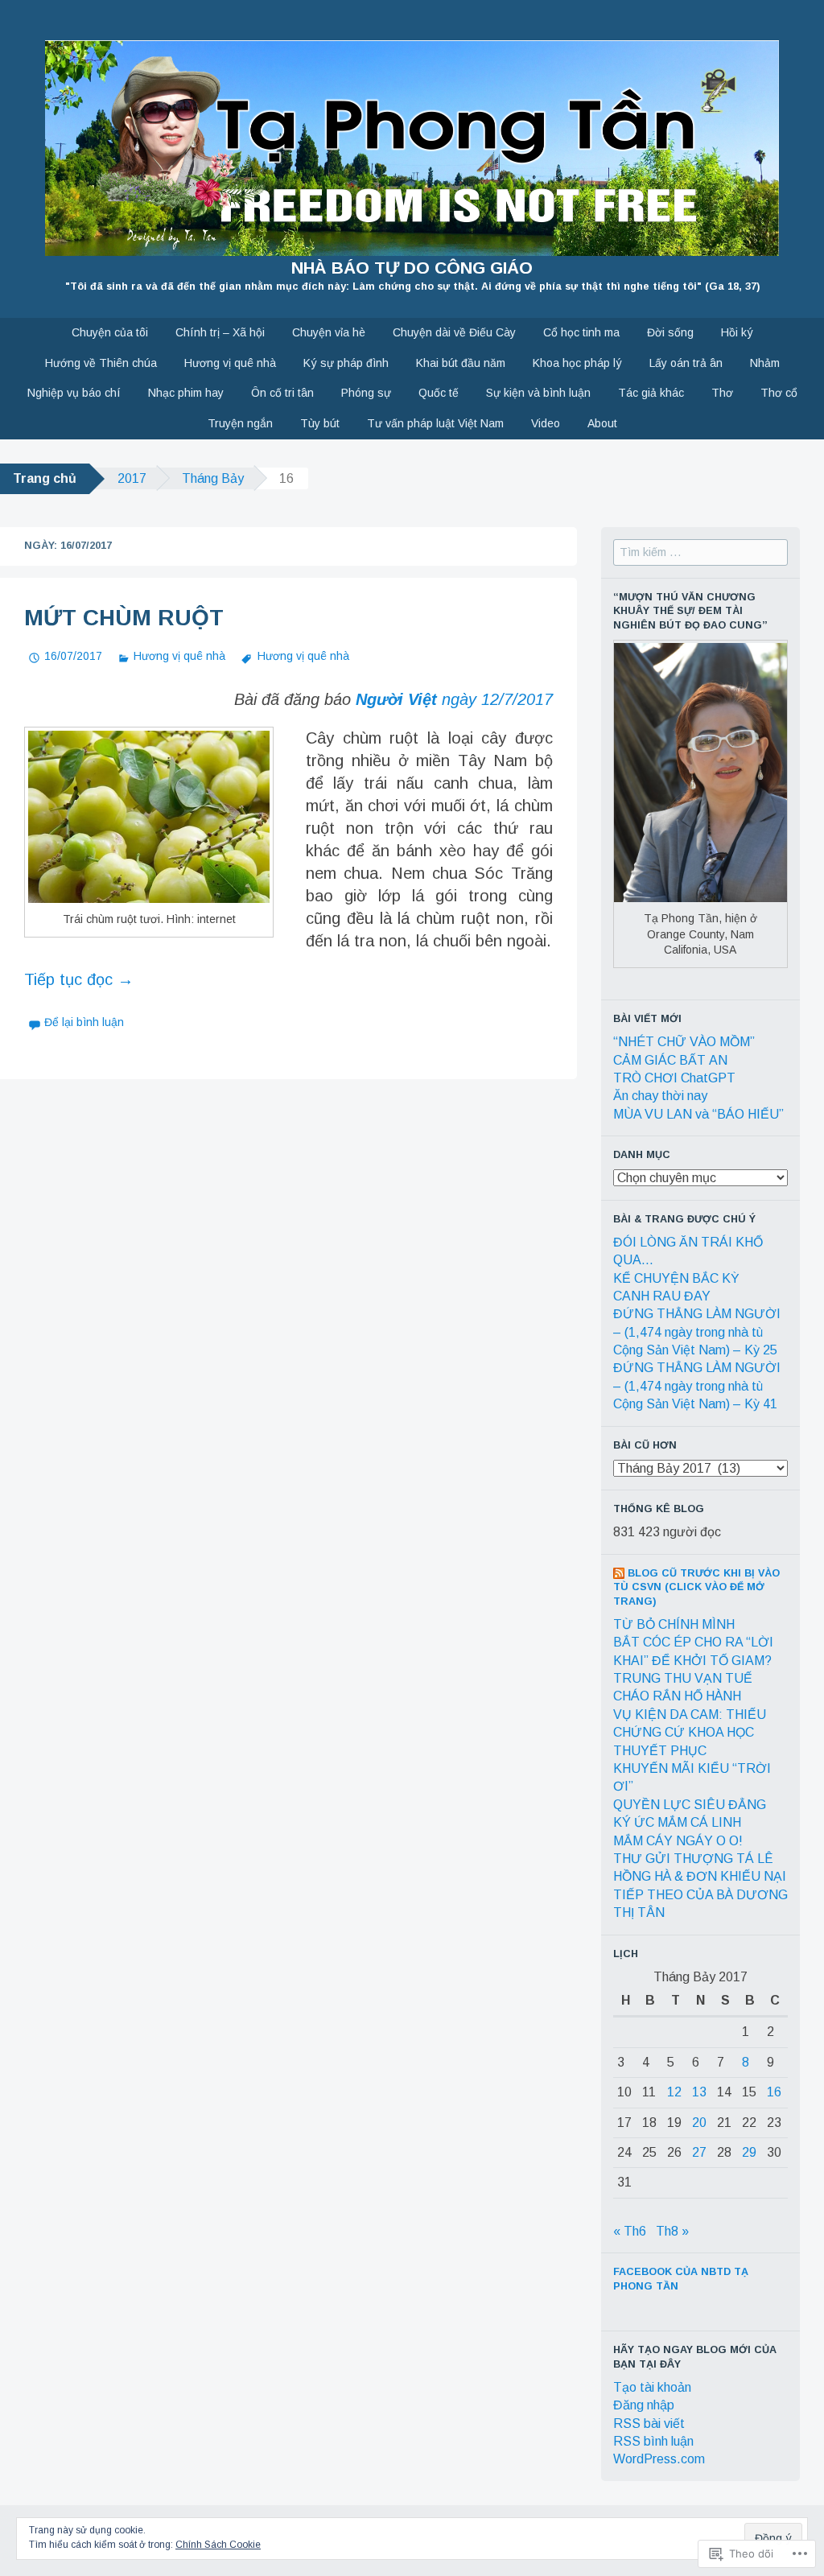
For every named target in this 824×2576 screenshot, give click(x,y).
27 (699, 2152)
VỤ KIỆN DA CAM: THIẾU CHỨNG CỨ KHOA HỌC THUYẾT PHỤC (690, 1733)
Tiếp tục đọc (79, 979)
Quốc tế (439, 393)
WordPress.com (659, 2459)
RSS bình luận (653, 2441)
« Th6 (630, 2231)
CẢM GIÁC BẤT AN (670, 1060)
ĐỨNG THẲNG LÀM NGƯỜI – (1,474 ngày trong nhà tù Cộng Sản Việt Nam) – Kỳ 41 (697, 1386)
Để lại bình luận (84, 1022)
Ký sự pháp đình (346, 363)
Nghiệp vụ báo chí (74, 393)
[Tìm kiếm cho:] (700, 552)
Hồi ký (737, 332)
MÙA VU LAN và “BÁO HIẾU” (698, 1114)
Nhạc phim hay (186, 393)
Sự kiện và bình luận (538, 393)
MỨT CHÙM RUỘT (124, 618)
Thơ (722, 393)
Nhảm (765, 363)
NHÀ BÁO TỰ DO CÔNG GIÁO (412, 268)
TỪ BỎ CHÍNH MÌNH (674, 1624)
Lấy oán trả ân (686, 363)
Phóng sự (366, 393)
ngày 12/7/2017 (454, 699)
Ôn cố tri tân (282, 393)
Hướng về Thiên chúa (101, 363)
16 (774, 2092)
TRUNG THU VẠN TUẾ (683, 1678)
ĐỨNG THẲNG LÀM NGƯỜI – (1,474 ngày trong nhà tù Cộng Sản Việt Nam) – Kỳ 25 (697, 1332)
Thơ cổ (779, 393)
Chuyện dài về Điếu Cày (454, 332)
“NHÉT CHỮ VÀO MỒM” (684, 1042)
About (602, 423)
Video (546, 423)
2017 (132, 478)
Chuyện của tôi (110, 332)
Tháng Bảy (213, 478)
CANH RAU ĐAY (662, 1296)
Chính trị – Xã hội (220, 332)
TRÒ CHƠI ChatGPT (674, 1078)
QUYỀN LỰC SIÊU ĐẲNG (690, 1805)
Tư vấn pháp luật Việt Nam (435, 423)
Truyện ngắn (240, 423)
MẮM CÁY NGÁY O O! (678, 1841)
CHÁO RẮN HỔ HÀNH (677, 1696)
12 (674, 2092)
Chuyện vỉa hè (329, 332)
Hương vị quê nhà (230, 363)
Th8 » (672, 2231)
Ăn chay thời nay (660, 1096)
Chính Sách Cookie (218, 2545)
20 (699, 2123)
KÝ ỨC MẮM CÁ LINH (677, 1822)
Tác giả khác (651, 393)
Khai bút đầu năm (461, 363)
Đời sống (670, 332)
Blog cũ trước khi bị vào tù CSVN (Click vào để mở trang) (696, 1587)
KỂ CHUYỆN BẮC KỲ (676, 1278)
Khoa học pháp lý (577, 363)
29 (749, 2152)
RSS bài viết (649, 2424)
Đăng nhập (644, 2405)
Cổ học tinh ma (581, 332)
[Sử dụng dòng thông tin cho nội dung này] (619, 1573)
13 (699, 2092)
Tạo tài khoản (652, 2387)
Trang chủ (45, 478)
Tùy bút (320, 423)
